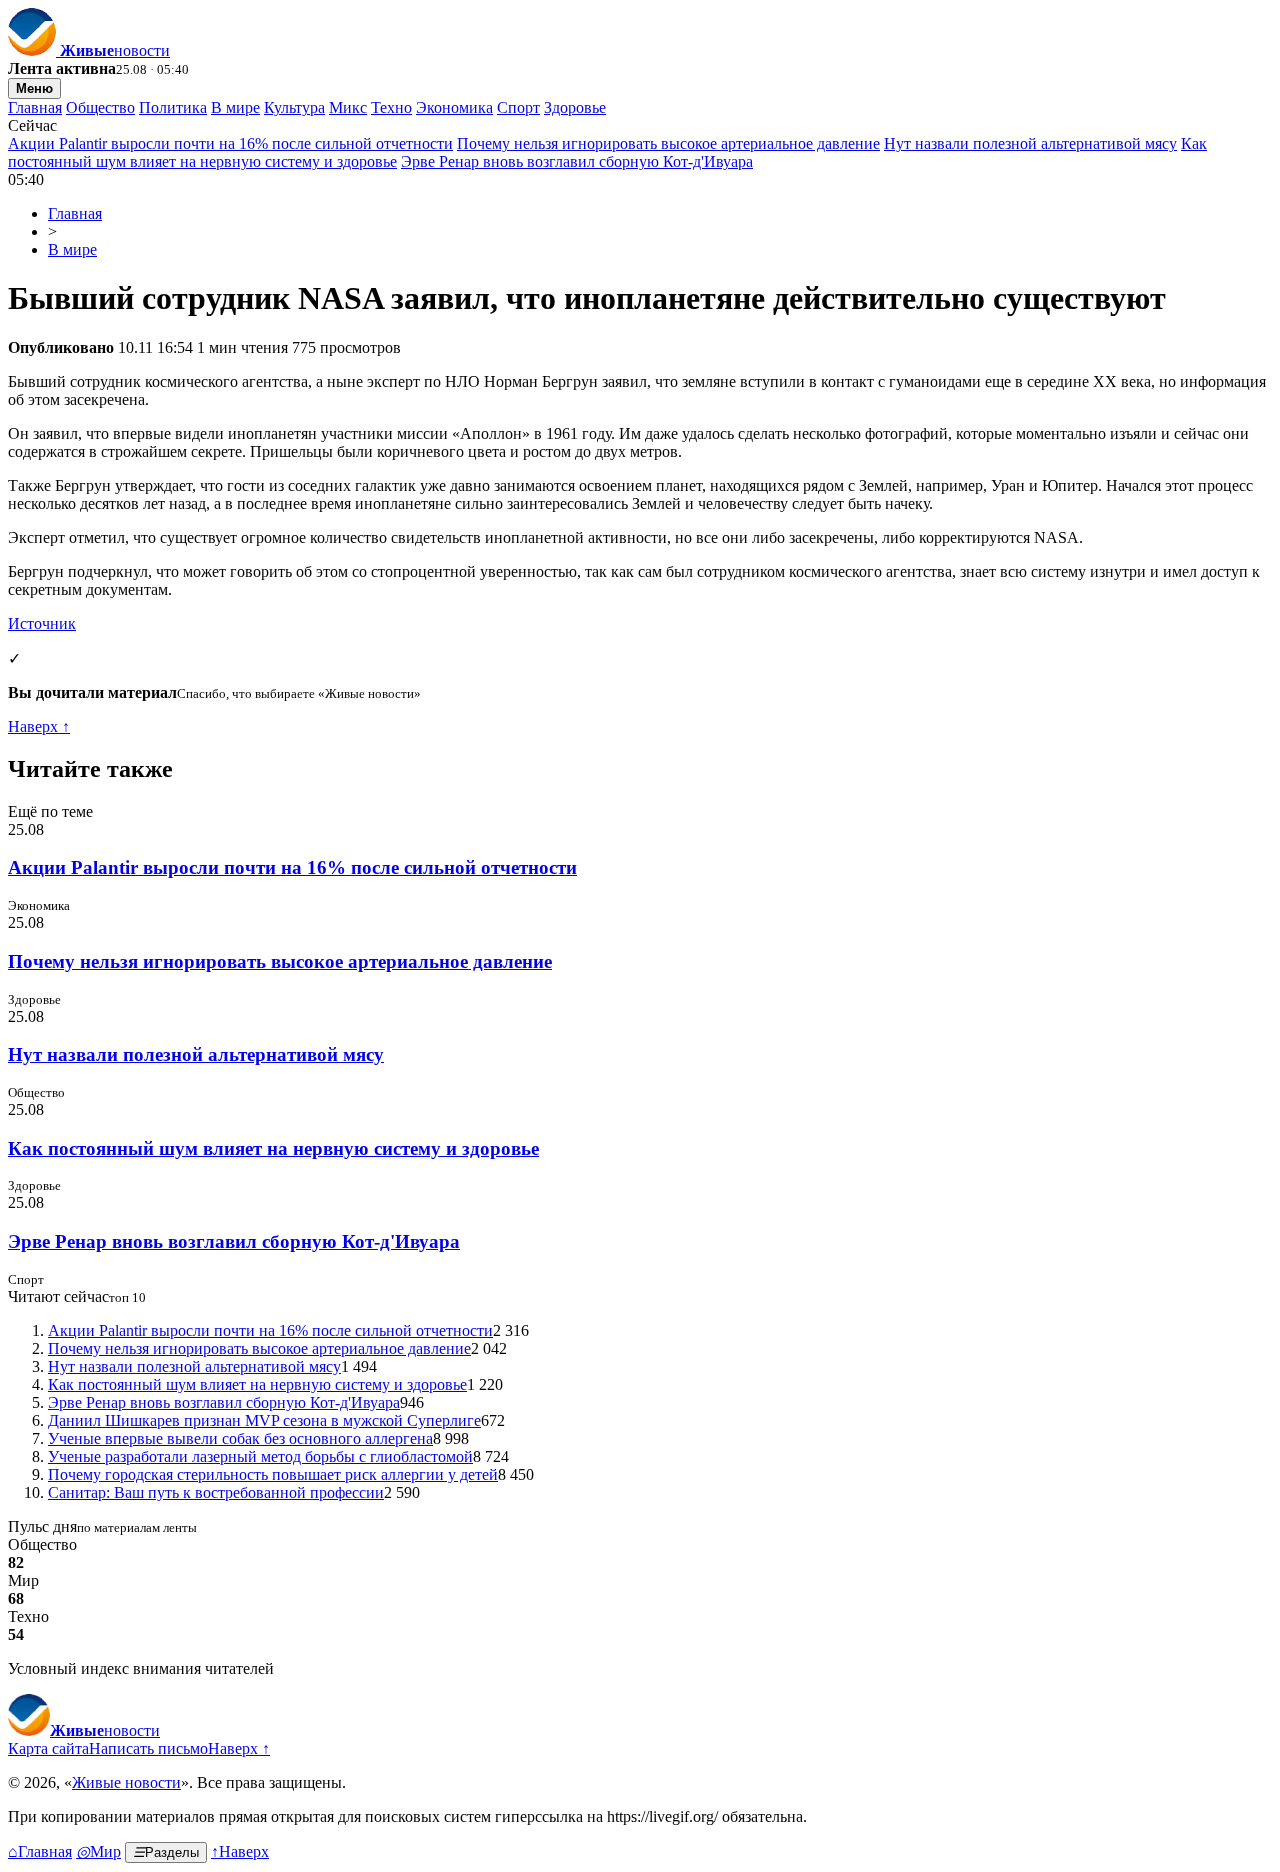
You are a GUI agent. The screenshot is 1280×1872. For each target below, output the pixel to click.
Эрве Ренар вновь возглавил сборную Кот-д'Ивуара (577, 161)
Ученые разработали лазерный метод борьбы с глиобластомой (260, 1456)
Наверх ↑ (39, 726)
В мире (235, 107)
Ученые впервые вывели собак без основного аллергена (240, 1438)
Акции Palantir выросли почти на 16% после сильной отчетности (230, 143)
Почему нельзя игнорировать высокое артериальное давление (668, 143)
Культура (294, 107)
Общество (100, 107)
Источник (42, 623)
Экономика (454, 107)
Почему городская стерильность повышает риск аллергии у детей (273, 1474)
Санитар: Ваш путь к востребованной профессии (216, 1492)
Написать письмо (148, 1748)
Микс (348, 107)
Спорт (518, 107)
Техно (391, 107)
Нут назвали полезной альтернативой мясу (1030, 143)
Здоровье (575, 107)
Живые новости (126, 1782)
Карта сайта (48, 1748)
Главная (35, 107)
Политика (173, 107)
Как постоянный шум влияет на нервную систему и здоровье (273, 1148)
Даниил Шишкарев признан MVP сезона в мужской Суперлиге (264, 1420)
